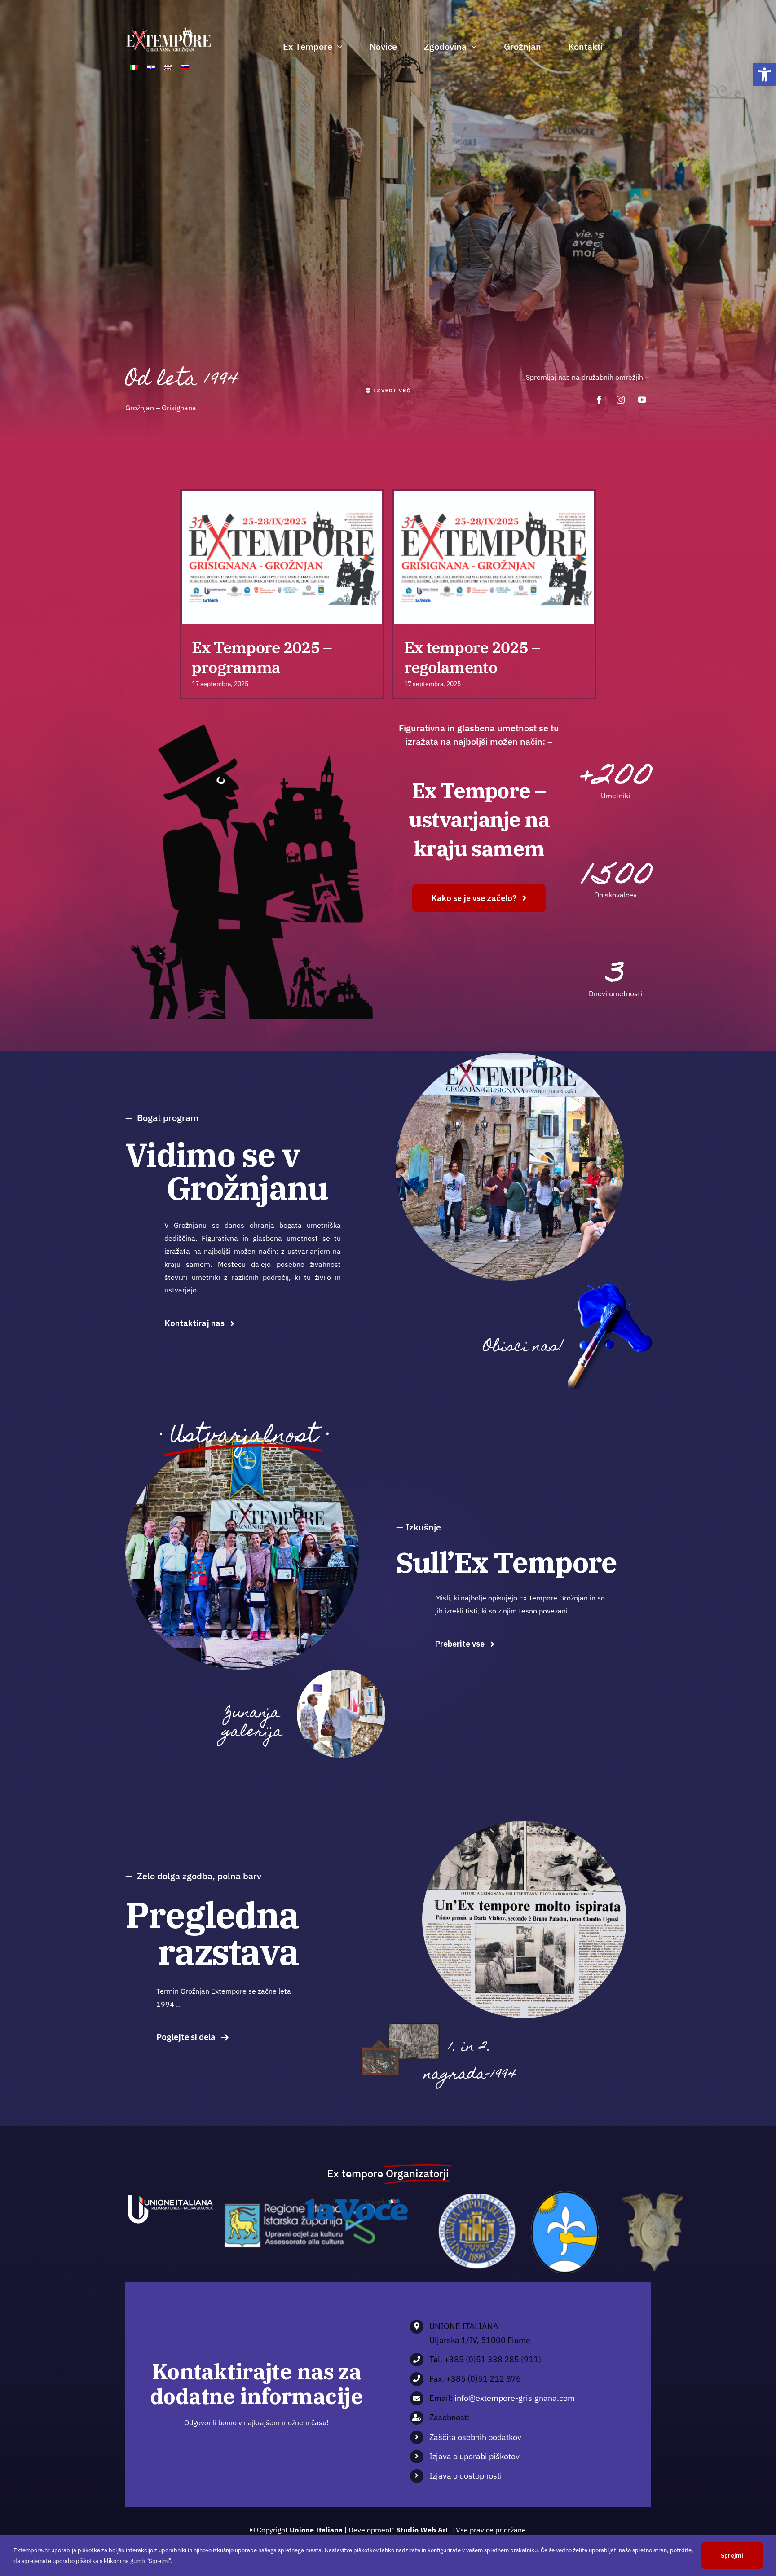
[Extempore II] (341, 1673)
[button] (764, 75)
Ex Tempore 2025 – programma (266, 558)
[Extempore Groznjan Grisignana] (612, 1284)
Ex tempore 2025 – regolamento (478, 558)
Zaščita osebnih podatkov (475, 2437)
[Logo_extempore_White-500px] (168, 29)
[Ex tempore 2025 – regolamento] (494, 557)
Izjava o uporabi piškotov (474, 2456)
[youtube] (642, 400)
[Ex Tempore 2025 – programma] (282, 557)
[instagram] (621, 400)
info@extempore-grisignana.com (515, 2398)
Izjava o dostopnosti (466, 2476)
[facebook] (599, 400)
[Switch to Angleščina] (168, 68)
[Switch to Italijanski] (134, 68)
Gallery (298, 558)
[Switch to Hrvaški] (151, 68)
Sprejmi (732, 2556)
